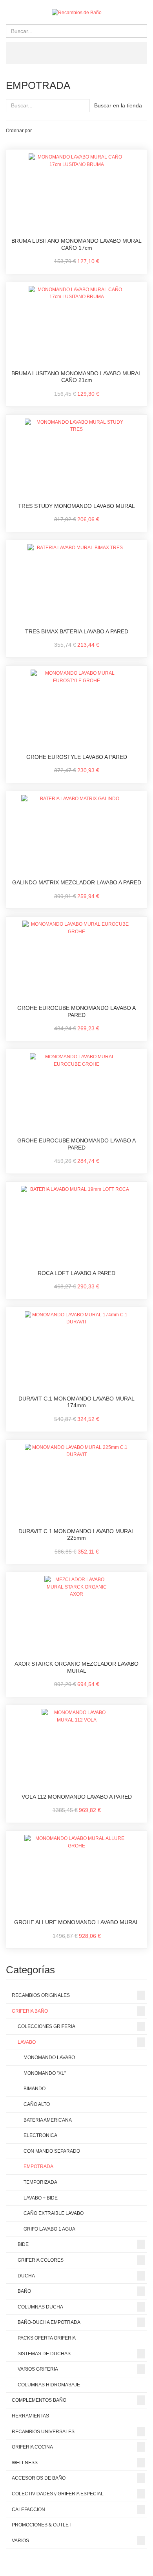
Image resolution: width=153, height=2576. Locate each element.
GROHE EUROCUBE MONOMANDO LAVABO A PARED (76, 1011)
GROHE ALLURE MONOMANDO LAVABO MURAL (76, 1922)
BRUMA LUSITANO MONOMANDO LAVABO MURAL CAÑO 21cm (76, 377)
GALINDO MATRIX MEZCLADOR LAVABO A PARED (77, 882)
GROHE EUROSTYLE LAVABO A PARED (77, 757)
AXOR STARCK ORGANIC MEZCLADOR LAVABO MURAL (76, 1667)
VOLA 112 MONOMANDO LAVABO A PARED (77, 1797)
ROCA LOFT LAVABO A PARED (76, 1273)
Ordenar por (19, 131)
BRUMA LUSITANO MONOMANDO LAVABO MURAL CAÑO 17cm (76, 244)
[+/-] (39, 131)
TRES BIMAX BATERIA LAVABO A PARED (77, 631)
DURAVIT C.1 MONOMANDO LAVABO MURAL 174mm (76, 1402)
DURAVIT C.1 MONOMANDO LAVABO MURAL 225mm (76, 1535)
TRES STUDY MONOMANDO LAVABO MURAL (76, 506)
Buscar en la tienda (118, 105)
